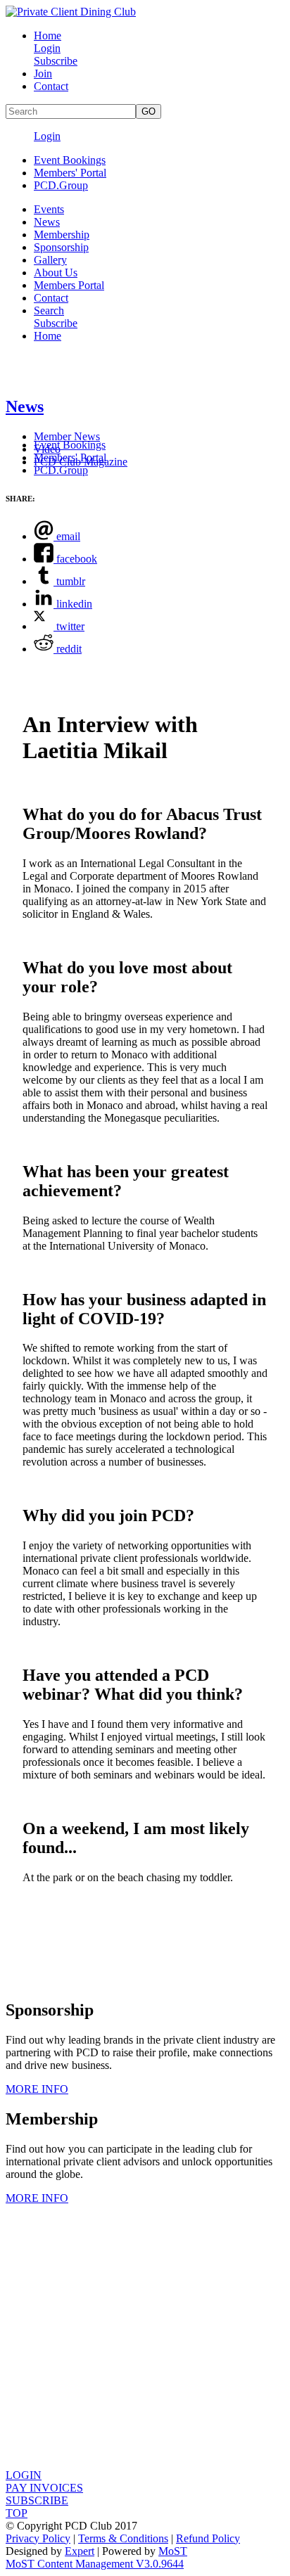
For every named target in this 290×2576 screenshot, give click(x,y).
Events (49, 209)
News (47, 222)
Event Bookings (70, 160)
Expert (80, 2551)
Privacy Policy (38, 2538)
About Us (56, 273)
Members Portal (69, 285)
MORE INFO (37, 2089)
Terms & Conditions (123, 2538)
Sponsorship (61, 247)
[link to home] (71, 12)
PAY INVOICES (44, 2488)
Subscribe (56, 61)
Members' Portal (70, 173)
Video (47, 449)
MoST (173, 2551)
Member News (67, 436)
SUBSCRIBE (37, 2500)
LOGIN (24, 2475)
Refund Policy (208, 2538)
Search (49, 310)
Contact (51, 86)
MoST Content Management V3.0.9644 (95, 2564)
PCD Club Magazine (81, 462)
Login (47, 48)
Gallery (50, 260)
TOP (17, 2513)
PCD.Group (61, 185)
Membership (62, 235)
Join (43, 73)
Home (48, 36)
